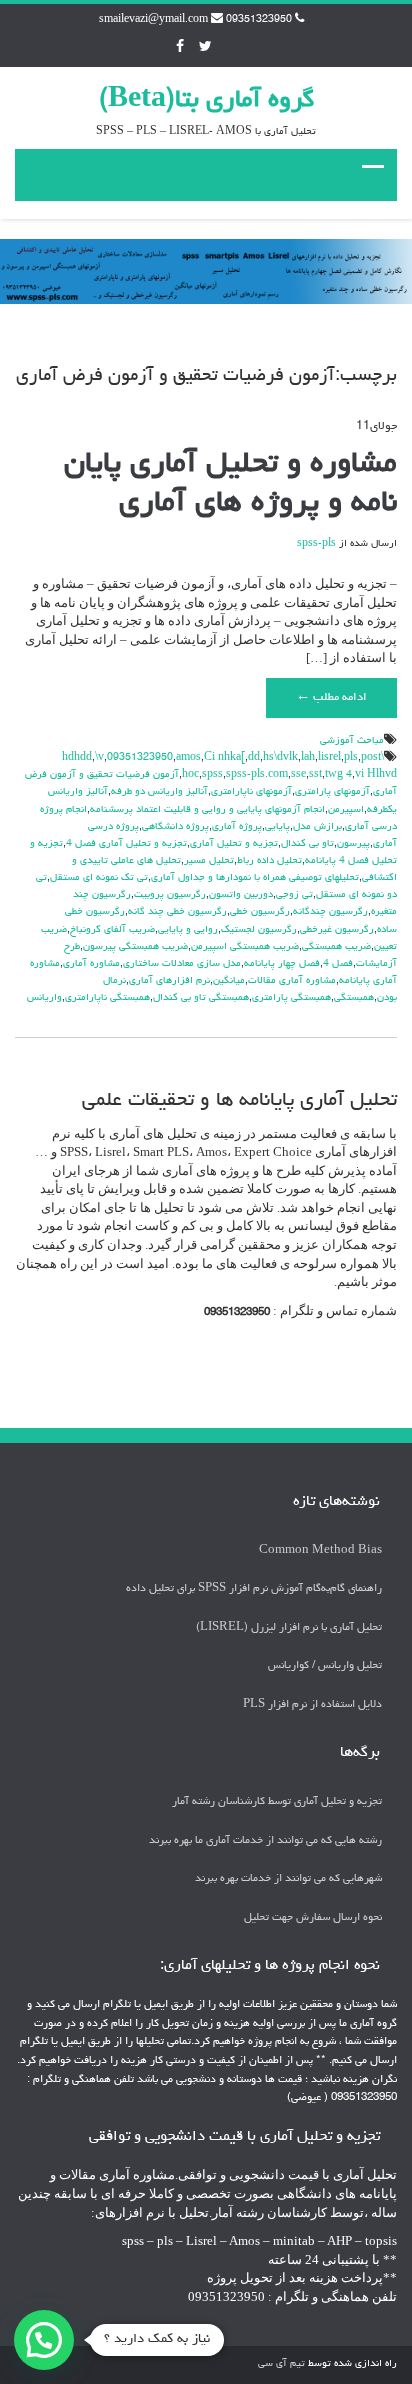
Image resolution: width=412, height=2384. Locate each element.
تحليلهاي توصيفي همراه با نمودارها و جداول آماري (255, 878)
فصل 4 (338, 964)
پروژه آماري (237, 827)
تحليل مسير (209, 861)
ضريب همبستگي (336, 947)
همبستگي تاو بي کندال (201, 998)
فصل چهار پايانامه (282, 964)
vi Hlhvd (376, 775)
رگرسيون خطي (260, 912)
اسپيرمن (346, 810)
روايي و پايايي (188, 930)
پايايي (277, 827)
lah (308, 758)
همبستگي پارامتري (291, 998)
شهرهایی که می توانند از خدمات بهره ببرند (288, 1878)
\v (99, 758)
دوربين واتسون (241, 895)
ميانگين (229, 981)
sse (298, 775)
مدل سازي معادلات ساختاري (182, 964)
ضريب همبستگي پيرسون (135, 947)
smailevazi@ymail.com (153, 20)
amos (188, 758)
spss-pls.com (257, 775)
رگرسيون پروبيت (170, 895)
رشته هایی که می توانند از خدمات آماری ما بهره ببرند (265, 1840)
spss (212, 775)
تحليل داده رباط (269, 861)
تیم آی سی (281, 2364)
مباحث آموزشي (352, 741)
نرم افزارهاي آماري (169, 981)
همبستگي (354, 998)
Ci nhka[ (224, 758)
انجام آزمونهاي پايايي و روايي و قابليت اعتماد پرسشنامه (207, 810)
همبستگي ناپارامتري (107, 998)
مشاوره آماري (91, 964)
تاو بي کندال (307, 844)
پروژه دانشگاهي (175, 827)
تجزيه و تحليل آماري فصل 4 (126, 844)
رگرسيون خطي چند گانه (177, 912)
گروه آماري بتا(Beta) (206, 101)
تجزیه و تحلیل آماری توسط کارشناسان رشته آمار (277, 1801)
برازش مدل (317, 827)
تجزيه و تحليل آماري (234, 844)
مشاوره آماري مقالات (292, 981)
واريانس (44, 998)
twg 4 (338, 775)
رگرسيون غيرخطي (337, 930)
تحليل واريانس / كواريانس (325, 1665)
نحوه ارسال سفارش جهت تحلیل (313, 1917)
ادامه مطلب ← (331, 698)
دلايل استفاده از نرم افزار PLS (312, 1704)
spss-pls (316, 544)
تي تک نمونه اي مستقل (99, 878)
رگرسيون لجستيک (259, 930)
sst (315, 775)
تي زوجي (294, 895)
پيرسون (353, 844)
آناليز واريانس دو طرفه (159, 792)
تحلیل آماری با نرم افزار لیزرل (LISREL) (289, 1627)
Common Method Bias (320, 1550)
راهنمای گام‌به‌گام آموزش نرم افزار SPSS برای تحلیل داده (254, 1588)
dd (254, 758)
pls (351, 758)
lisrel (329, 758)
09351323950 (140, 758)
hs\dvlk (280, 758)
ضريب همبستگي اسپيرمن (245, 947)
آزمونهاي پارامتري (332, 792)
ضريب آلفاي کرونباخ (112, 930)
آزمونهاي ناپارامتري (251, 792)
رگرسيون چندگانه (330, 912)
